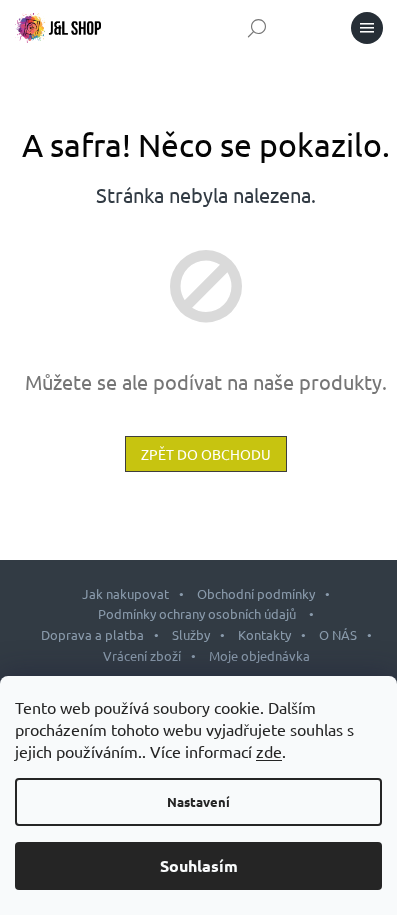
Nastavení (198, 801)
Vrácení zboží (142, 655)
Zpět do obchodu (206, 454)
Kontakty (264, 634)
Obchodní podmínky (256, 593)
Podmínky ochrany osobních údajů (198, 613)
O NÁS (338, 634)
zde (269, 751)
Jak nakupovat (125, 593)
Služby (191, 634)
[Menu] (367, 28)
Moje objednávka (259, 655)
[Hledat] (257, 28)
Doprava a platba (92, 634)
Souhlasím (199, 865)
